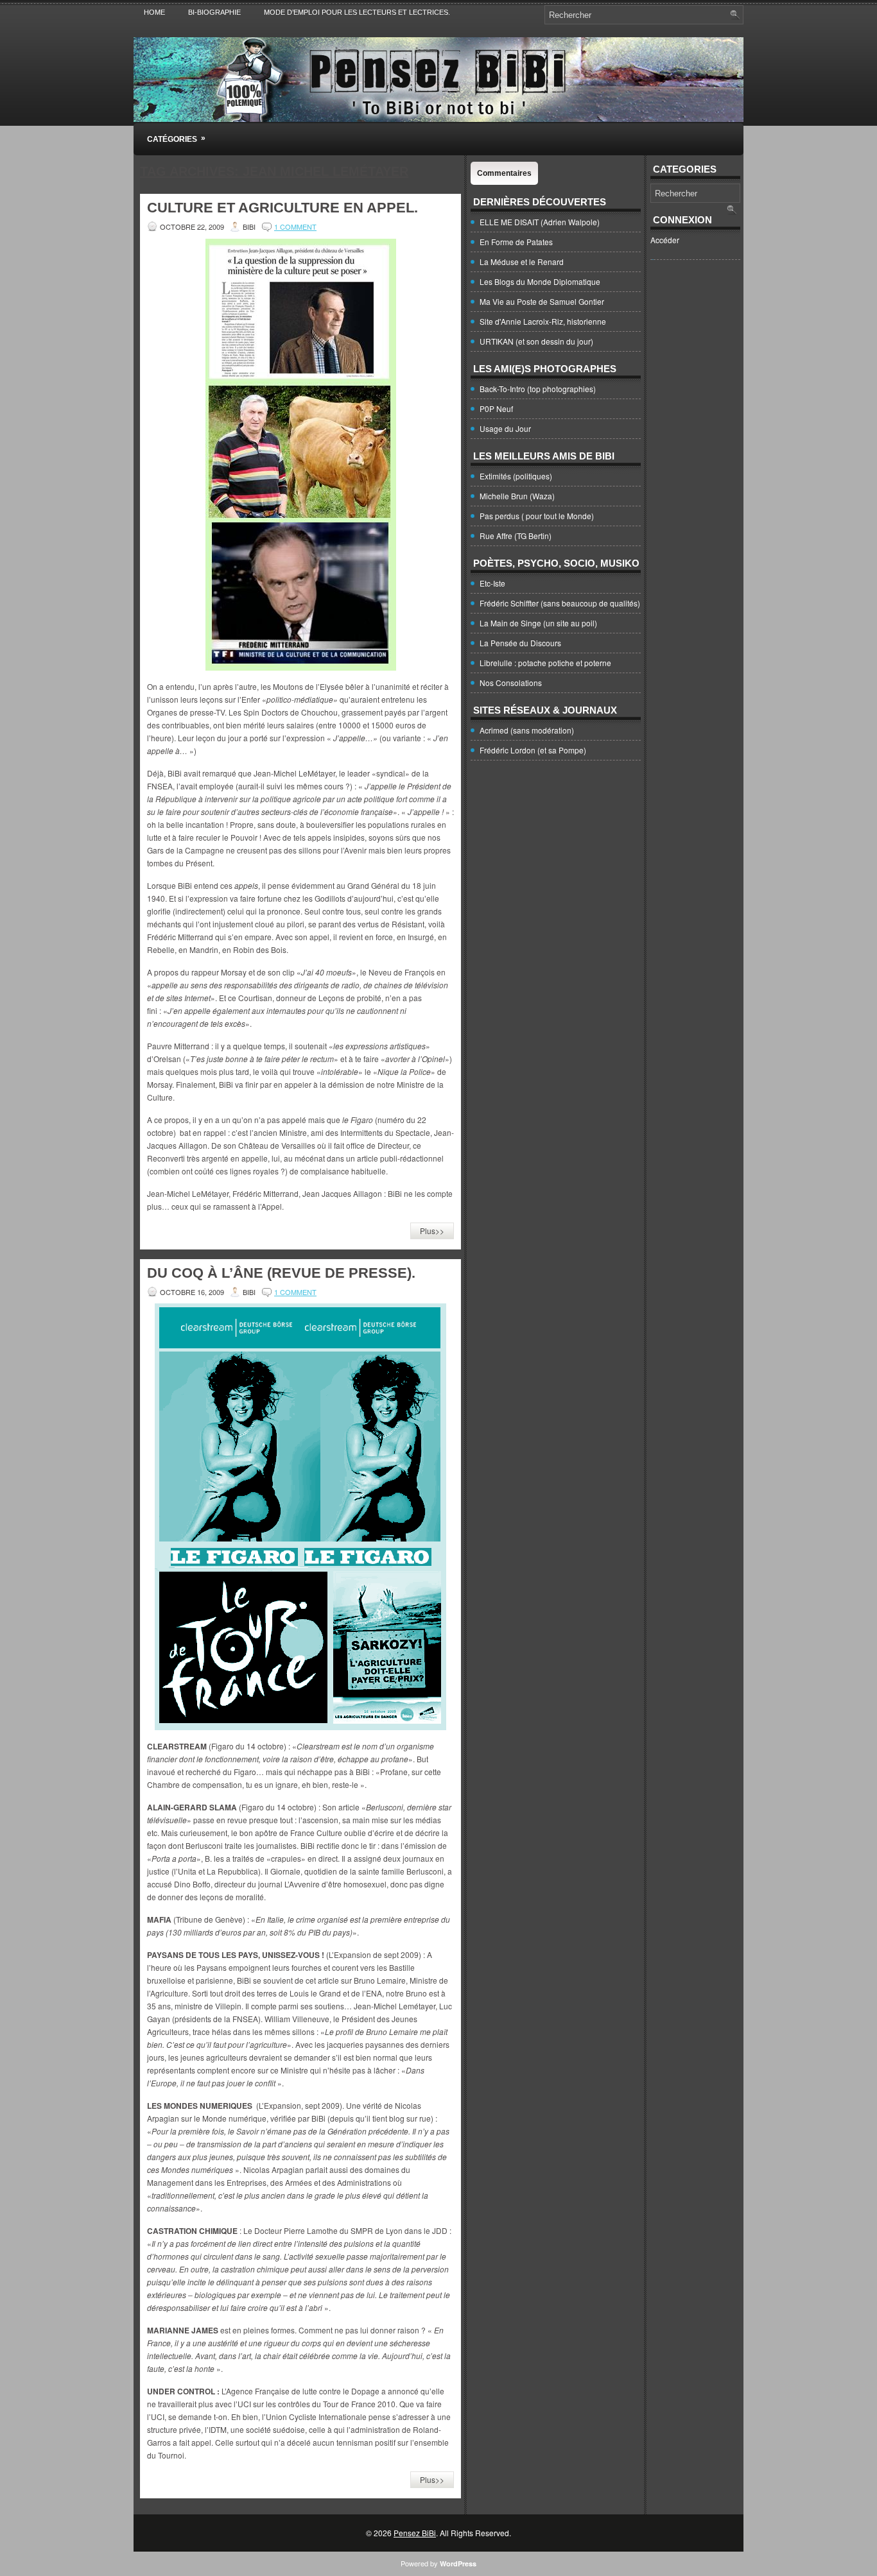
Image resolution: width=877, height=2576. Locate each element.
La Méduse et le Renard (522, 262)
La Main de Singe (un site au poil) (538, 623)
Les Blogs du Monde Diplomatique (540, 281)
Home (154, 12)
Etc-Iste (492, 583)
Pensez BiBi (415, 2533)
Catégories (176, 139)
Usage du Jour (505, 428)
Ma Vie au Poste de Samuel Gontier (542, 301)
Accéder (665, 240)
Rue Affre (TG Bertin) (516, 536)
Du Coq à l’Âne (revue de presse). (281, 1273)
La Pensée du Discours (520, 643)
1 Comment (295, 227)
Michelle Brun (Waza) (517, 496)
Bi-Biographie (214, 12)
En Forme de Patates (516, 242)
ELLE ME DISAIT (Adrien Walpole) (540, 222)
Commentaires (504, 173)
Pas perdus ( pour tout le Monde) (537, 516)
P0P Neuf (496, 408)
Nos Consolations (511, 683)
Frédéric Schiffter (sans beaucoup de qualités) (560, 603)
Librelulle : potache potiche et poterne (545, 663)
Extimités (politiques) (516, 476)
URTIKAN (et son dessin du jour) (536, 341)
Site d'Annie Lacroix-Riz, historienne (543, 321)
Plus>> (432, 1231)
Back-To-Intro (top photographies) (538, 389)
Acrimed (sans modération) (527, 730)
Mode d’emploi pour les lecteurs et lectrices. (357, 12)
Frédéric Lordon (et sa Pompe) (533, 750)
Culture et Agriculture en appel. (282, 208)
